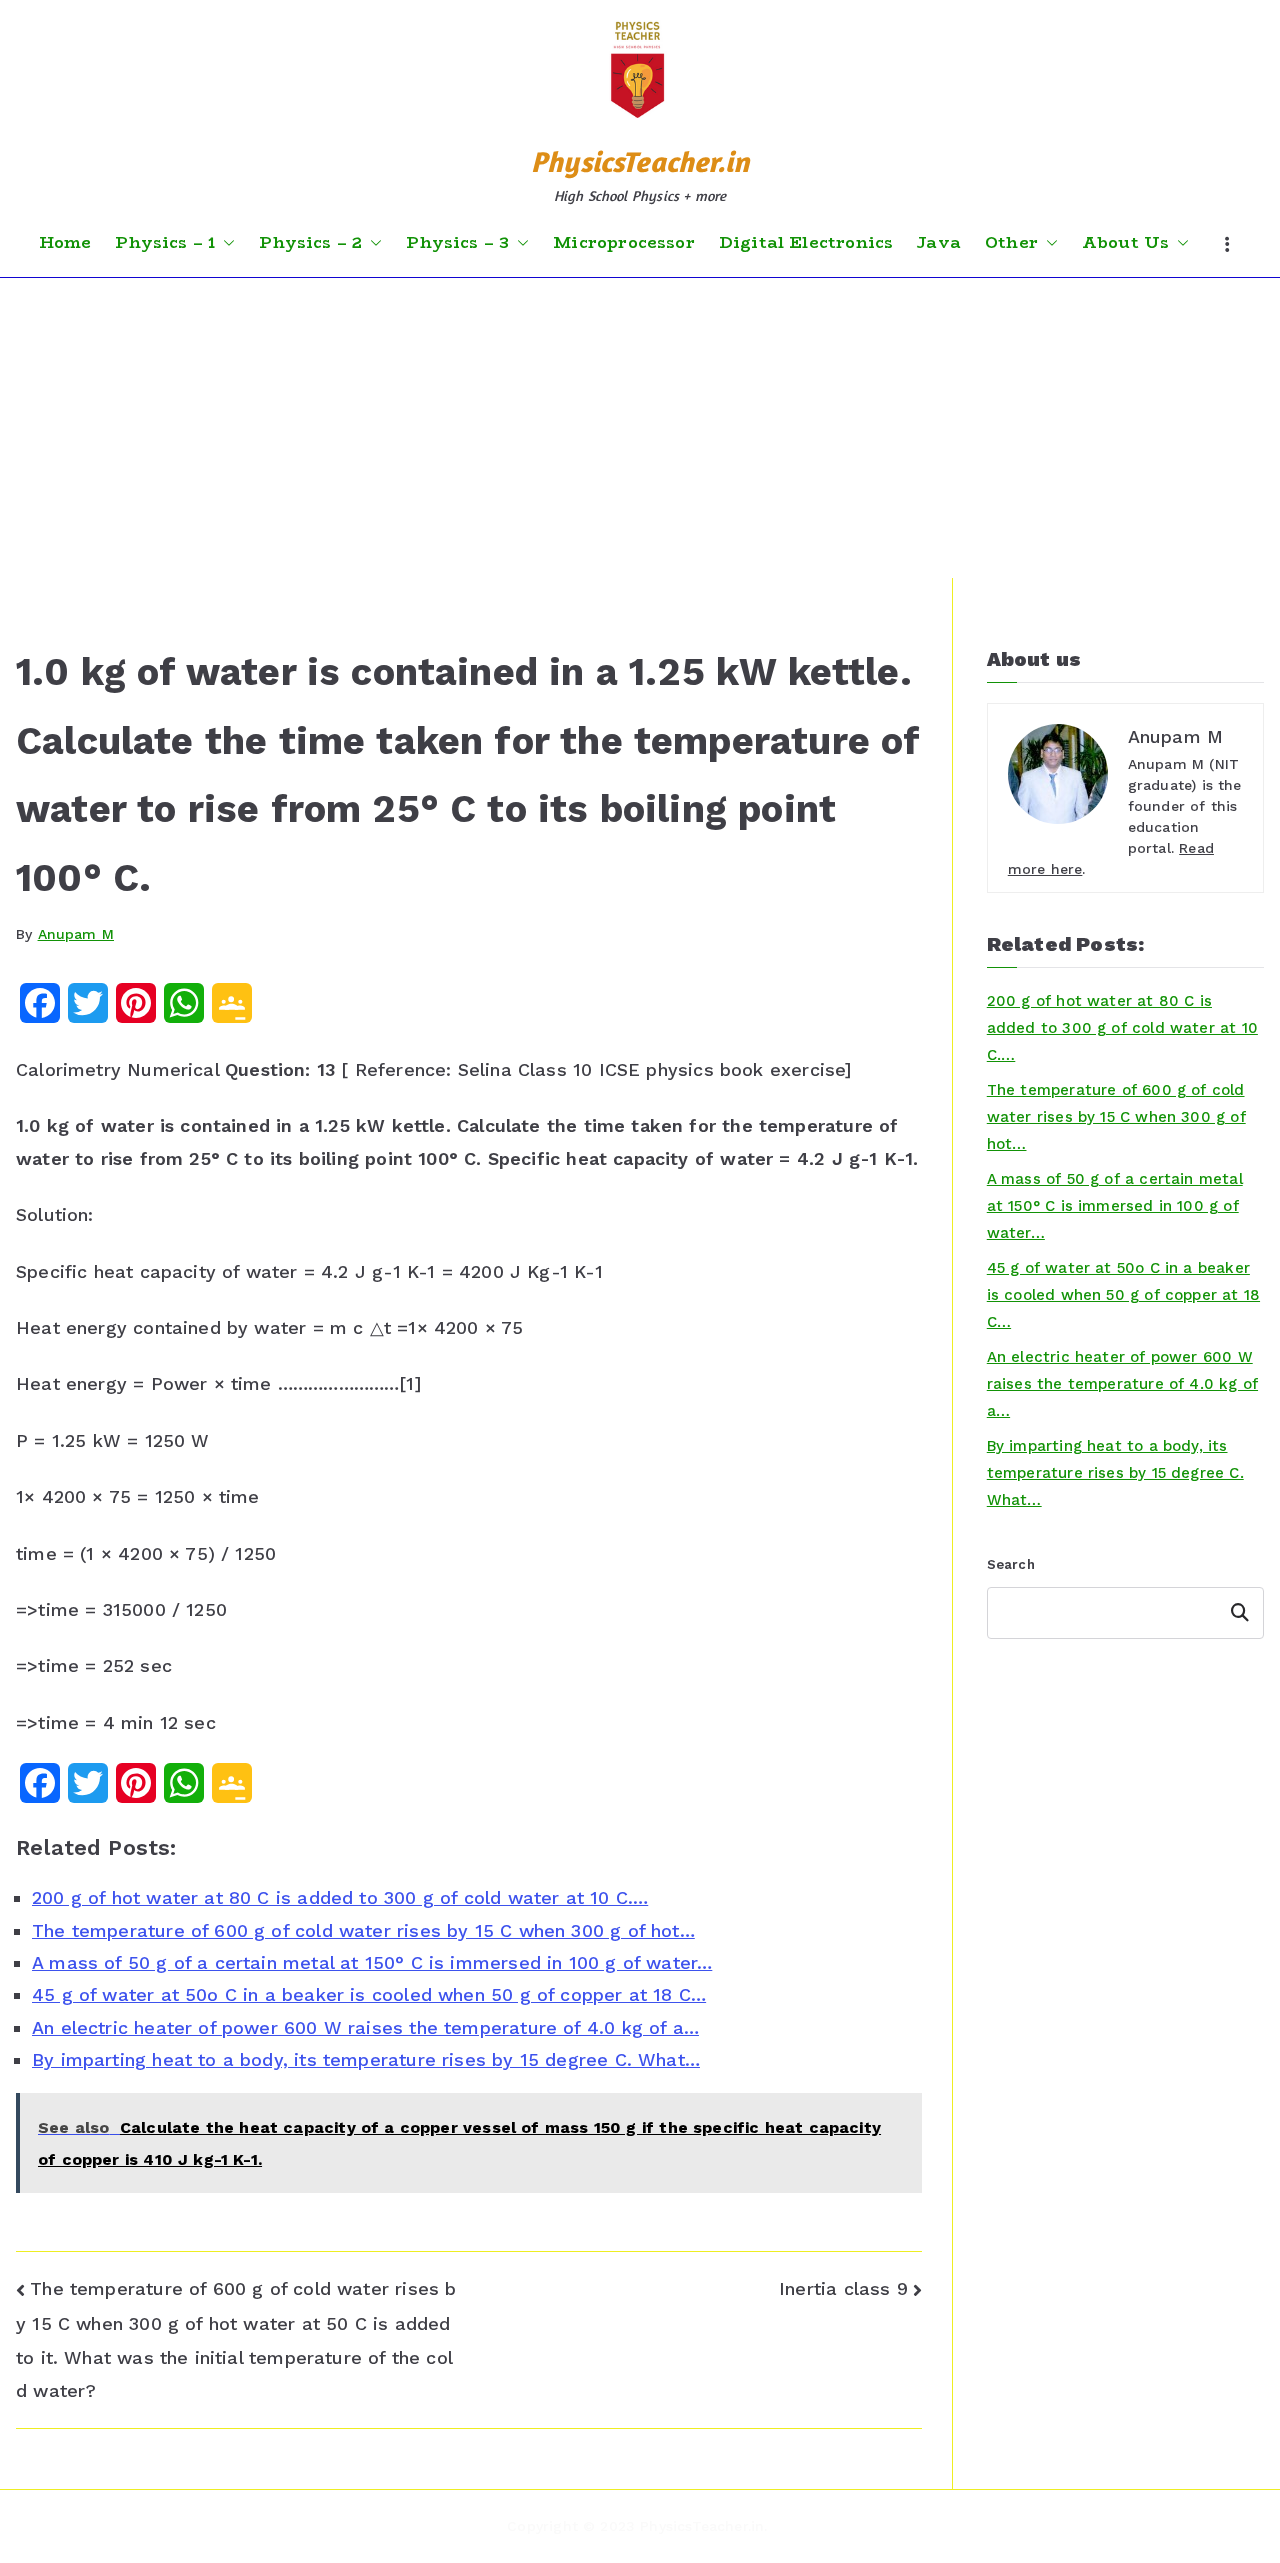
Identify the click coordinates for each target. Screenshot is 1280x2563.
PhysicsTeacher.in (640, 161)
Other (1011, 243)
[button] (225, 243)
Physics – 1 (165, 243)
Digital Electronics (806, 243)
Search (1011, 1564)
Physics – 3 (457, 243)
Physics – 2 (310, 243)
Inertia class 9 (843, 2288)
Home (65, 243)
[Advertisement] (640, 428)
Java (939, 243)
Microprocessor (624, 243)
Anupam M (76, 934)
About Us (1125, 243)
